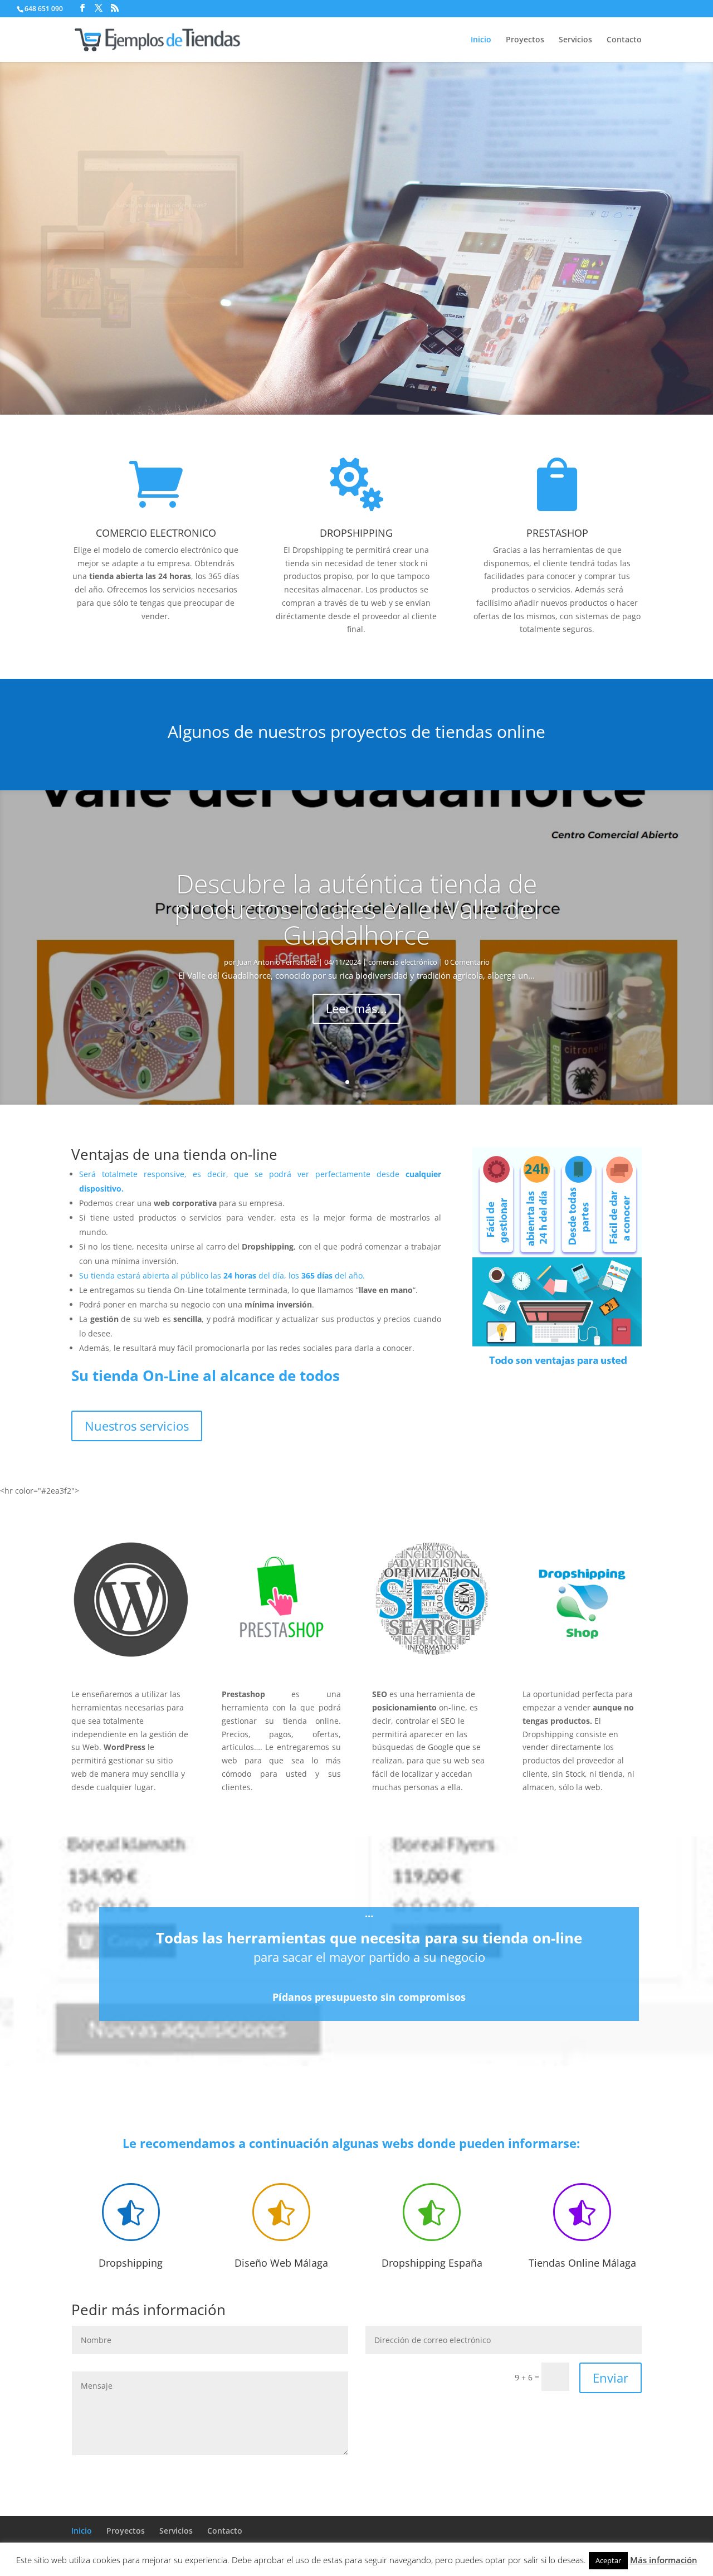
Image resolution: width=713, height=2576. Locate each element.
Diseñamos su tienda (510, 191)
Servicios (575, 40)
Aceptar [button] (608, 2560)
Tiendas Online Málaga (582, 2263)
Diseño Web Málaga (281, 2263)
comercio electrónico (403, 962)
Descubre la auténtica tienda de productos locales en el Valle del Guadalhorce (357, 909)
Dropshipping (131, 2263)
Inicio (481, 40)
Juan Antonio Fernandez (277, 962)
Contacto (624, 40)
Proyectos (525, 40)
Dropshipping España (432, 2263)
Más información (664, 2560)
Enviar (611, 2378)
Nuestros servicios (137, 1426)
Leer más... (356, 1008)
